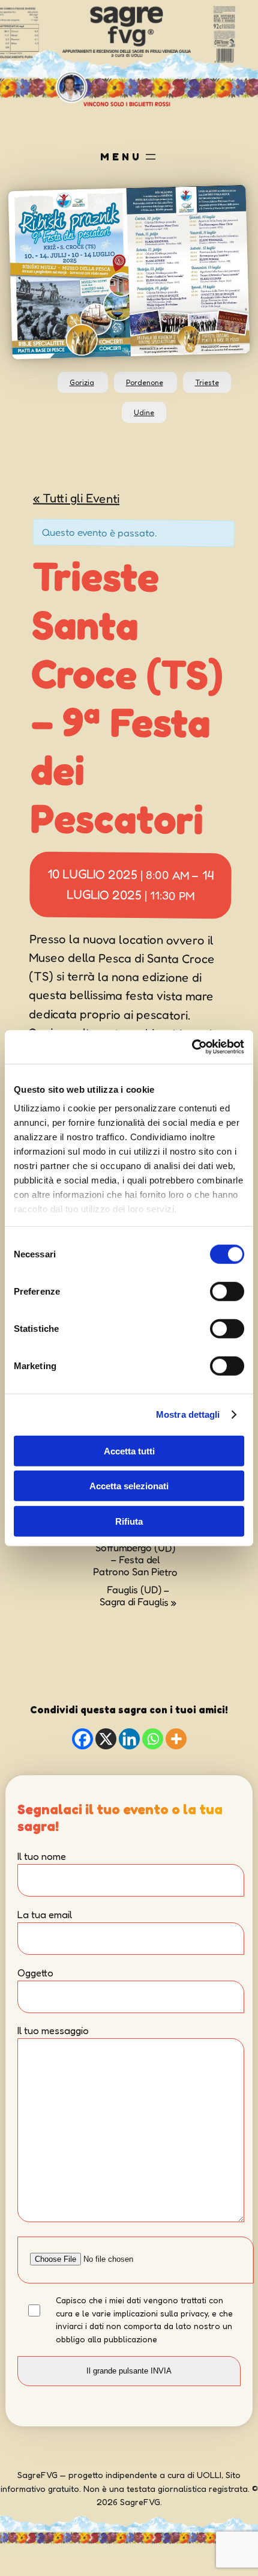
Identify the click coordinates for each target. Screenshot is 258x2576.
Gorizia (82, 382)
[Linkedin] (129, 1739)
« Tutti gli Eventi (76, 497)
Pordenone (145, 382)
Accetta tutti (129, 1451)
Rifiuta (129, 1521)
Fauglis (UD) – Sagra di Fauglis (137, 1596)
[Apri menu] (151, 157)
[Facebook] (82, 1739)
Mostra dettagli (188, 1414)
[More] (176, 1739)
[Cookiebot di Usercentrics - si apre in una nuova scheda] (192, 1047)
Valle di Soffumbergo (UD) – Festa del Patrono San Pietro (135, 1554)
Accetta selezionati (129, 1486)
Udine (144, 412)
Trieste (207, 382)
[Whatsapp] (153, 1739)
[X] (106, 1739)
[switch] (227, 1291)
